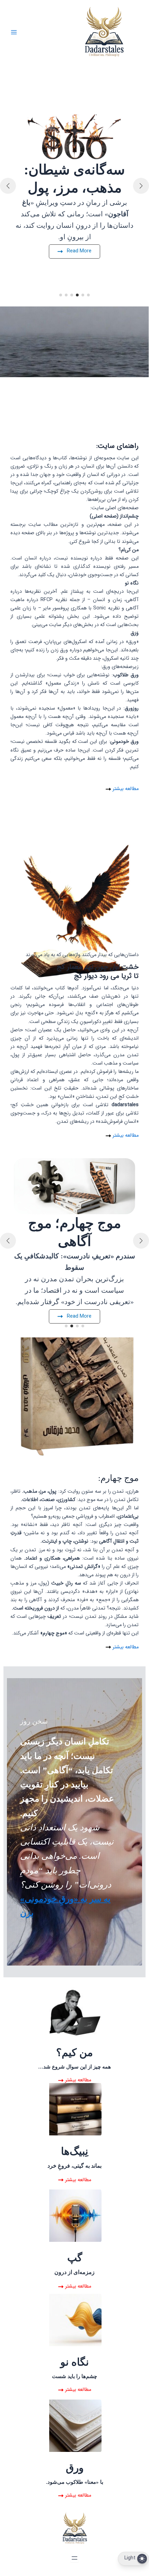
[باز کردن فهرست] (74, 2558)
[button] (88, 295)
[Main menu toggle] (14, 32)
